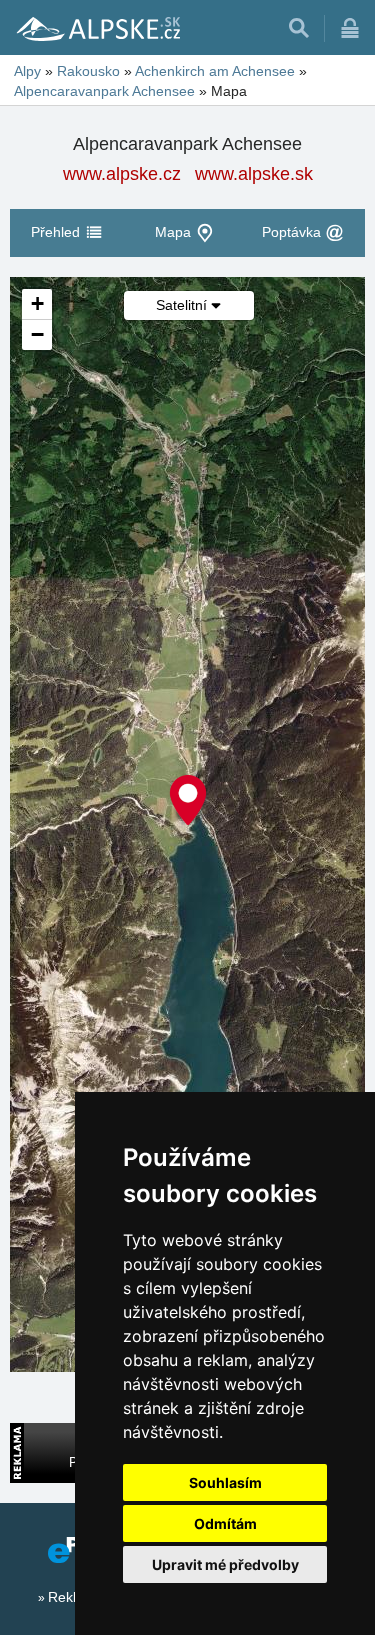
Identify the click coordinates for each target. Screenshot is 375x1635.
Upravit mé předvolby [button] (225, 1564)
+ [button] (37, 303)
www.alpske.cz (122, 174)
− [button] (37, 334)
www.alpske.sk (254, 174)
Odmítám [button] (225, 1523)
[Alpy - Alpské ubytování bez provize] (97, 28)
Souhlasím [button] (225, 1482)
